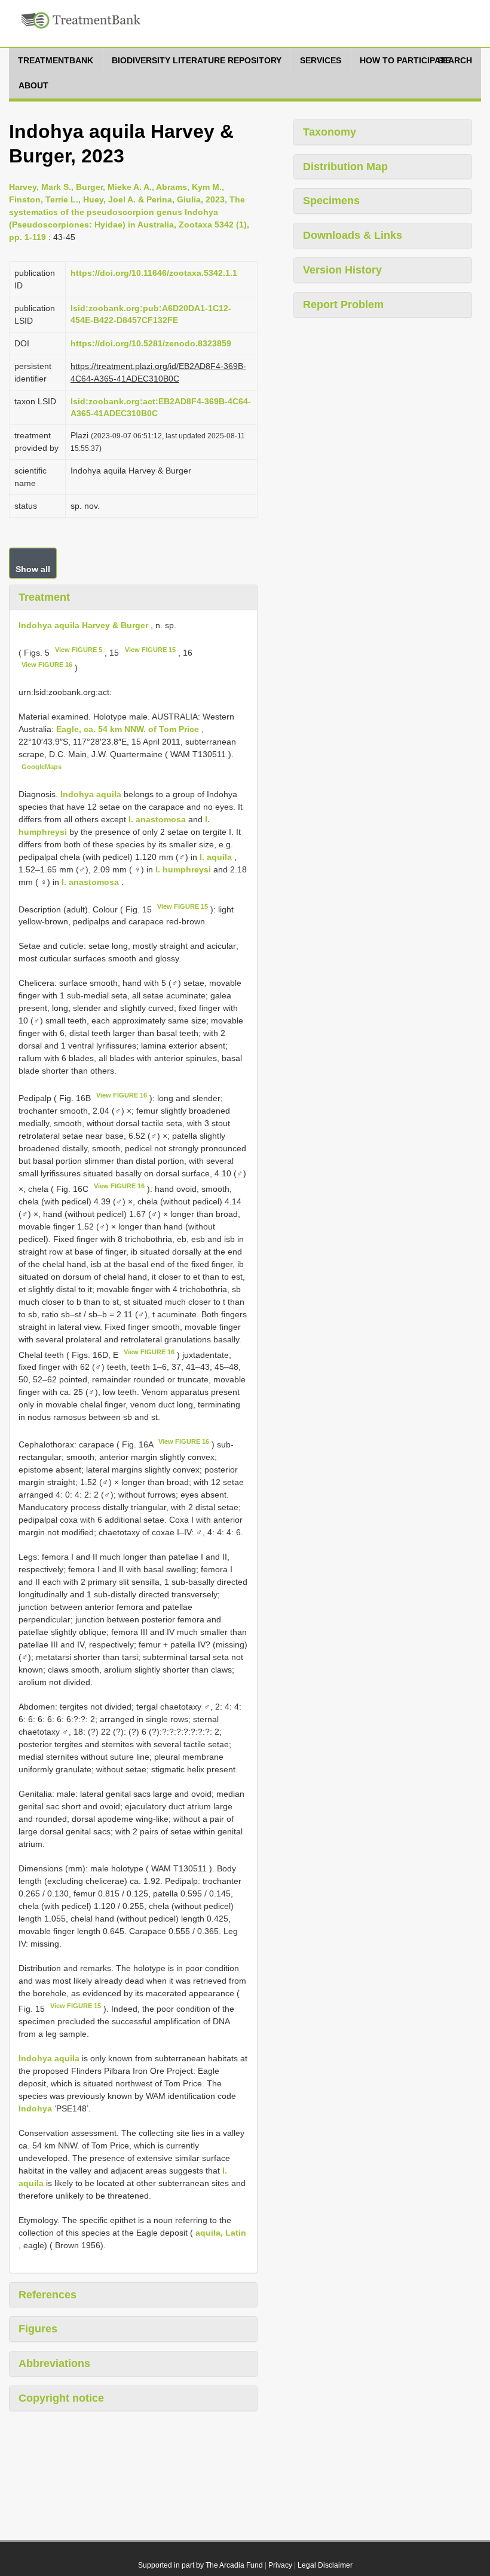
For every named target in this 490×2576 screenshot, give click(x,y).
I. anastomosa (157, 819)
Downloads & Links (353, 235)
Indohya (35, 2108)
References (48, 2295)
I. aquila (216, 857)
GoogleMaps (42, 767)
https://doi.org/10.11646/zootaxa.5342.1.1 (154, 273)
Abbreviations (54, 2363)
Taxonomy (330, 132)
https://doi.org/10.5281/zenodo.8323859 (151, 343)
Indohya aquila (91, 794)
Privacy (280, 2565)
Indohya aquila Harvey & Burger (83, 625)
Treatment (44, 597)
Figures (38, 2329)
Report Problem (343, 305)
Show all (33, 569)
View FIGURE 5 (79, 650)
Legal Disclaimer (325, 2565)
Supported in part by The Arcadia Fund (200, 2565)
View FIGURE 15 (150, 650)
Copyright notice (61, 2398)
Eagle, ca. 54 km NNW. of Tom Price (129, 729)
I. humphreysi (183, 869)
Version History (342, 270)
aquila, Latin (221, 2233)
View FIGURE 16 (47, 665)
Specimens (331, 201)
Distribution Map (345, 167)
